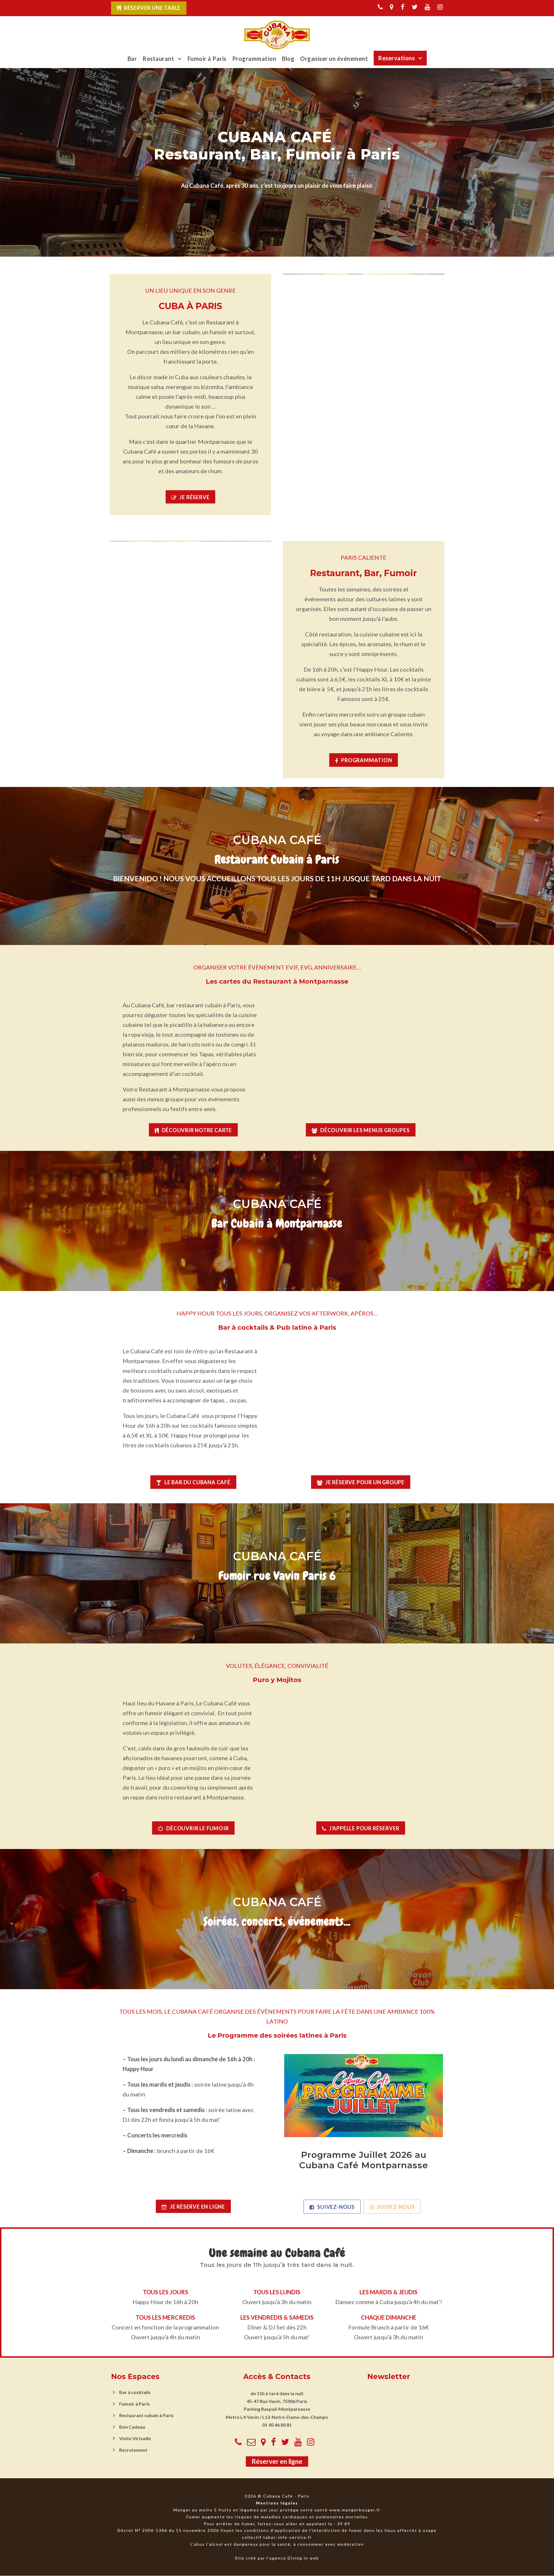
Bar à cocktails (135, 2392)
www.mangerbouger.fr (355, 2510)
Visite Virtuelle (135, 2438)
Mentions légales (277, 2503)
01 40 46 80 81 (277, 2425)
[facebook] (403, 7)
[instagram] (440, 7)
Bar (132, 59)
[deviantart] (392, 7)
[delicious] (380, 7)
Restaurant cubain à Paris (146, 2415)
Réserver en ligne (277, 2462)
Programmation (254, 59)
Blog (288, 59)
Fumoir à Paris (207, 59)
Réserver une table (152, 8)
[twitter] (415, 7)
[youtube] (427, 7)
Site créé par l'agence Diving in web (277, 2558)
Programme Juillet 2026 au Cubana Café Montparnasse (364, 2160)
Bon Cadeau (132, 2427)
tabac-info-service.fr (288, 2537)
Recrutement (133, 2450)
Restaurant (158, 59)
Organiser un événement (334, 59)
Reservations (396, 58)
